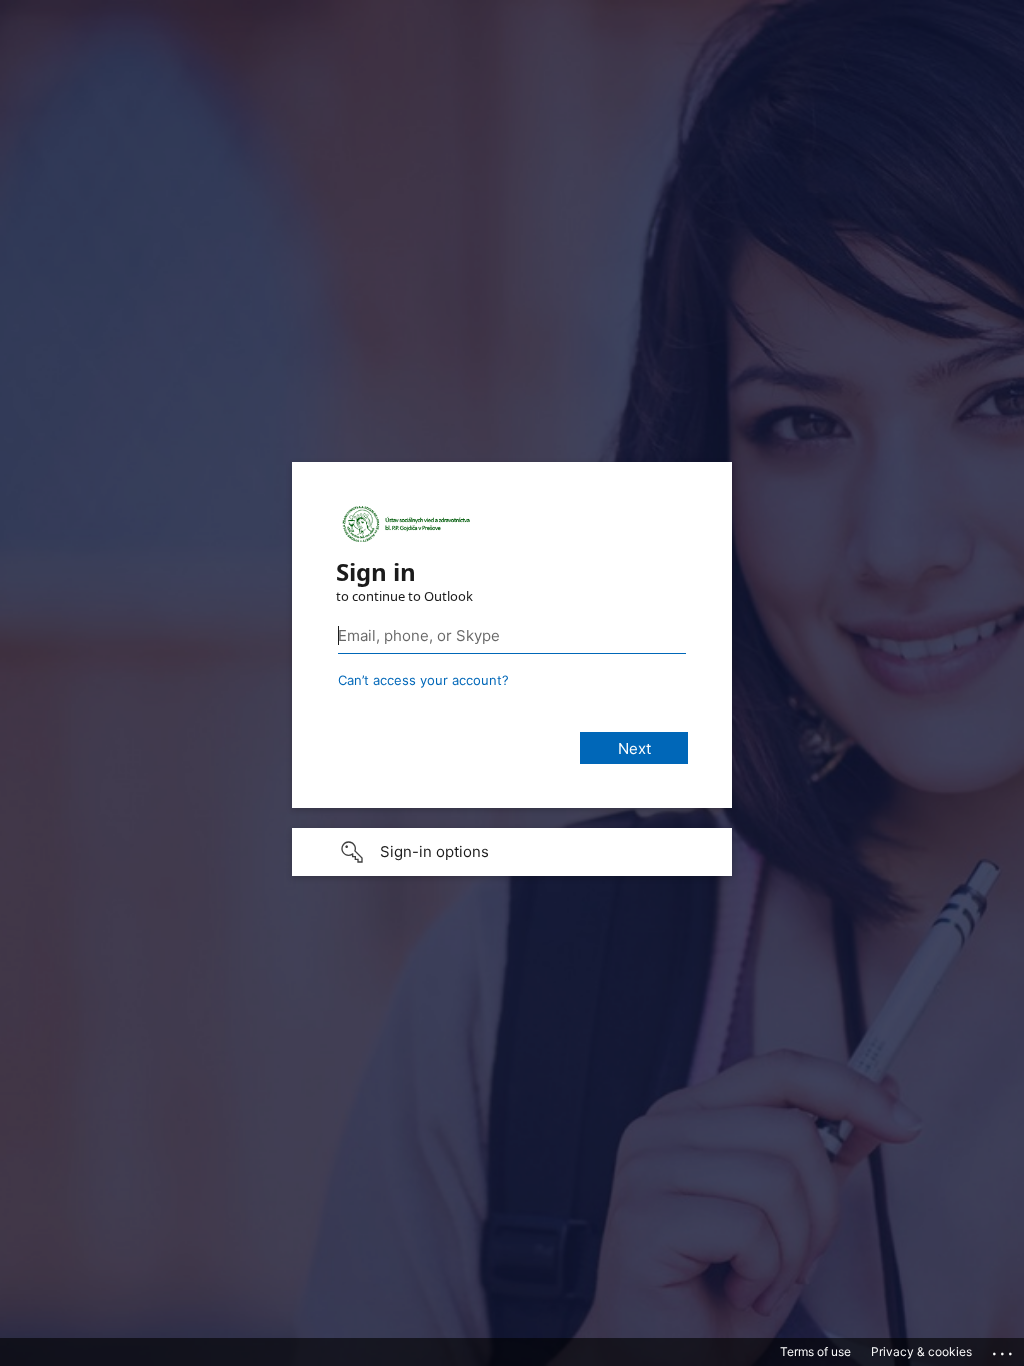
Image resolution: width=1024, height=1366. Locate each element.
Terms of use (815, 1351)
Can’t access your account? (423, 680)
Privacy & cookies (921, 1351)
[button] (512, 852)
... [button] (1004, 1349)
